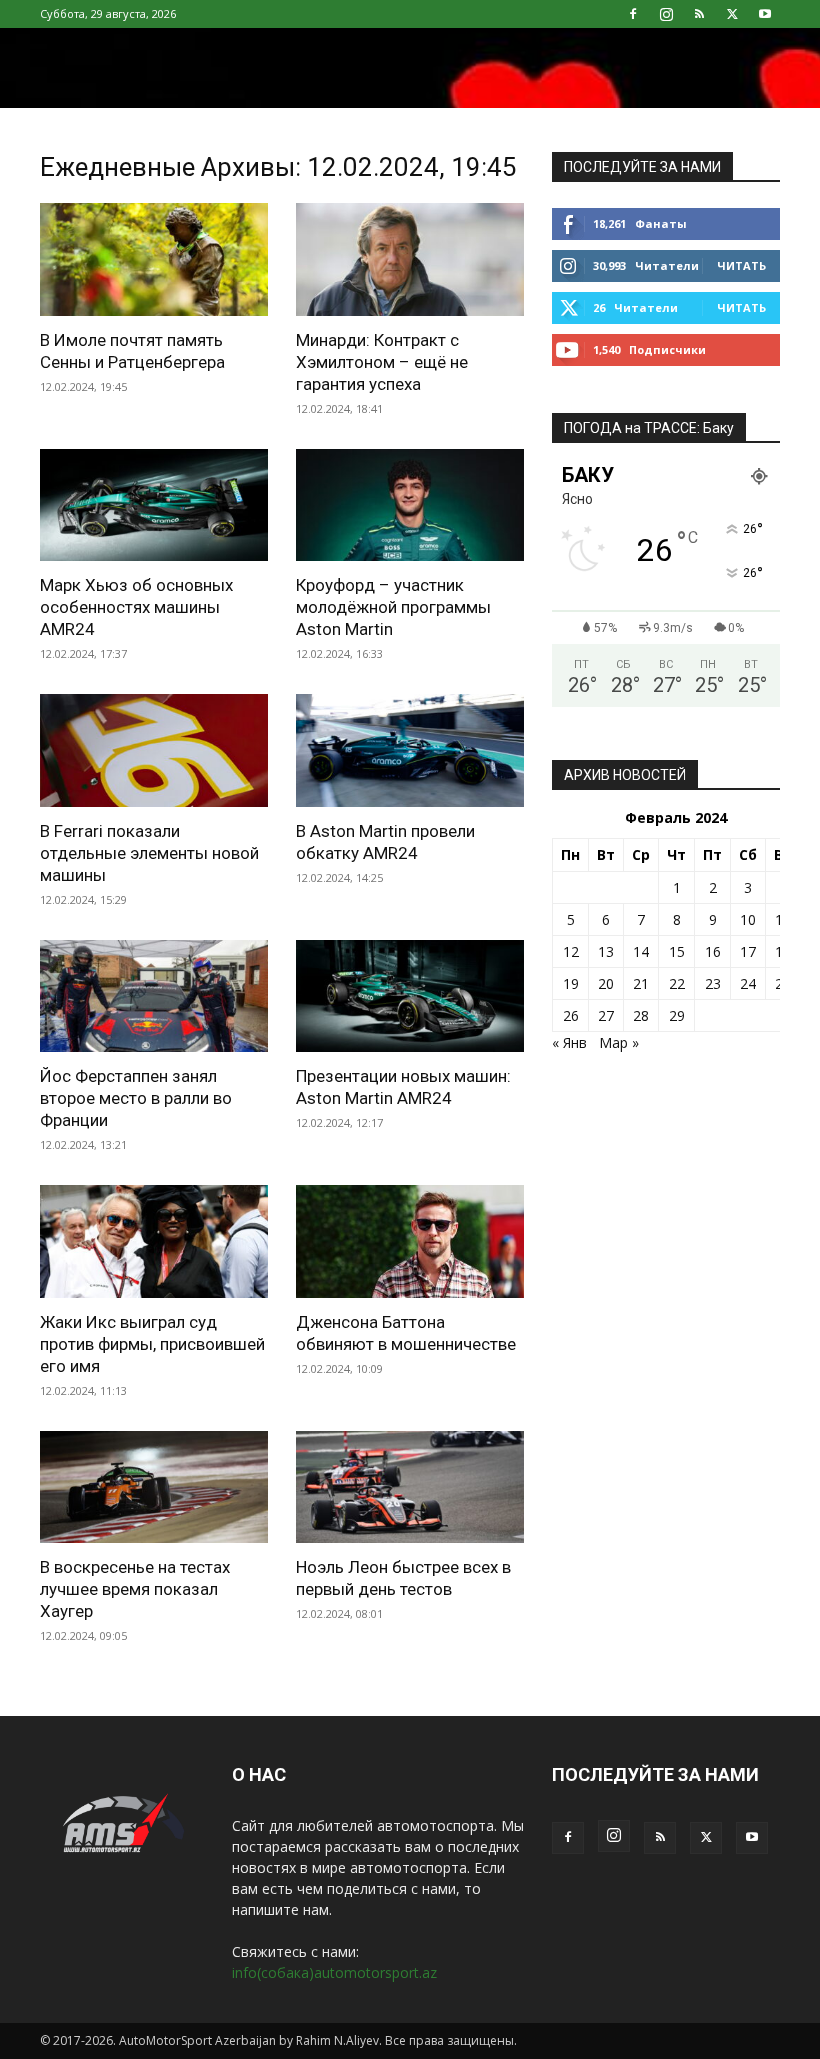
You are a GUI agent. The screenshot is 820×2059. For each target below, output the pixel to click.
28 (641, 1015)
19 (571, 983)
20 (606, 983)
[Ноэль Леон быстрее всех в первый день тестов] (410, 1487)
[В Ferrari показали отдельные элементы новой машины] (154, 750)
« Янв (569, 1042)
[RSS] (699, 14)
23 (713, 983)
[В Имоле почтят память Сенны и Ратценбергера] (154, 259)
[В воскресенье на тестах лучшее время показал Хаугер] (154, 1487)
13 (606, 951)
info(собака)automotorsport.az (334, 1972)
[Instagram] (666, 14)
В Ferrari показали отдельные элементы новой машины (149, 853)
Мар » (619, 1042)
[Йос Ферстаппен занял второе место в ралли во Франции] (154, 996)
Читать (741, 265)
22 (677, 983)
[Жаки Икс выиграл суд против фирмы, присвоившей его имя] (154, 1241)
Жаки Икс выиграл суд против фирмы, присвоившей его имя (152, 1344)
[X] (732, 14)
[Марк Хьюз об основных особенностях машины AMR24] (154, 505)
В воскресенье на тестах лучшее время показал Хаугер (135, 1589)
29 (677, 1015)
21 (641, 983)
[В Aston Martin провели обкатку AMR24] (410, 750)
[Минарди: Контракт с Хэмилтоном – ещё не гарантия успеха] (410, 259)
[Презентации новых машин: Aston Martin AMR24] (410, 996)
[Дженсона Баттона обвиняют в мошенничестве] (410, 1241)
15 (677, 951)
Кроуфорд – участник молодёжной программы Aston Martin (393, 607)
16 (713, 951)
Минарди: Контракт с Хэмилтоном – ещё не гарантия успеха (382, 362)
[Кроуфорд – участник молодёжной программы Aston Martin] (410, 505)
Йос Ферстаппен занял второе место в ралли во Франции (136, 1098)
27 (606, 1015)
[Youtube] (765, 14)
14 (641, 951)
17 (748, 951)
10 (748, 919)
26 (571, 1015)
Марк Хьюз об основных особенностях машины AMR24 (136, 607)
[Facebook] (633, 14)
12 (571, 951)
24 (748, 983)
